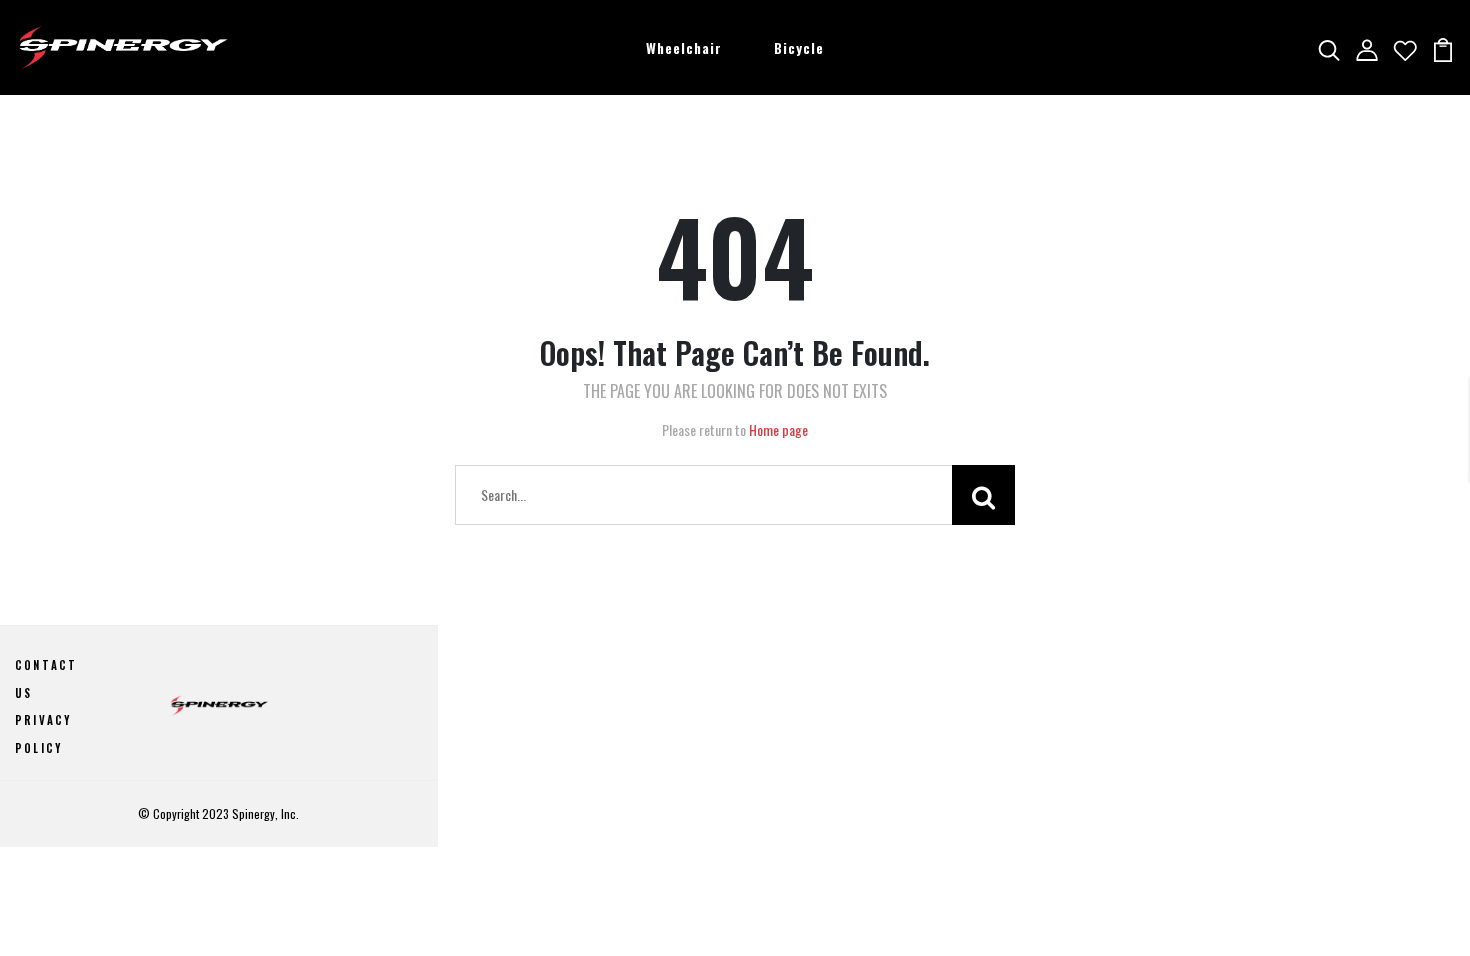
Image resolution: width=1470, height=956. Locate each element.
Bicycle (799, 47)
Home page (778, 429)
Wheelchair (684, 47)
